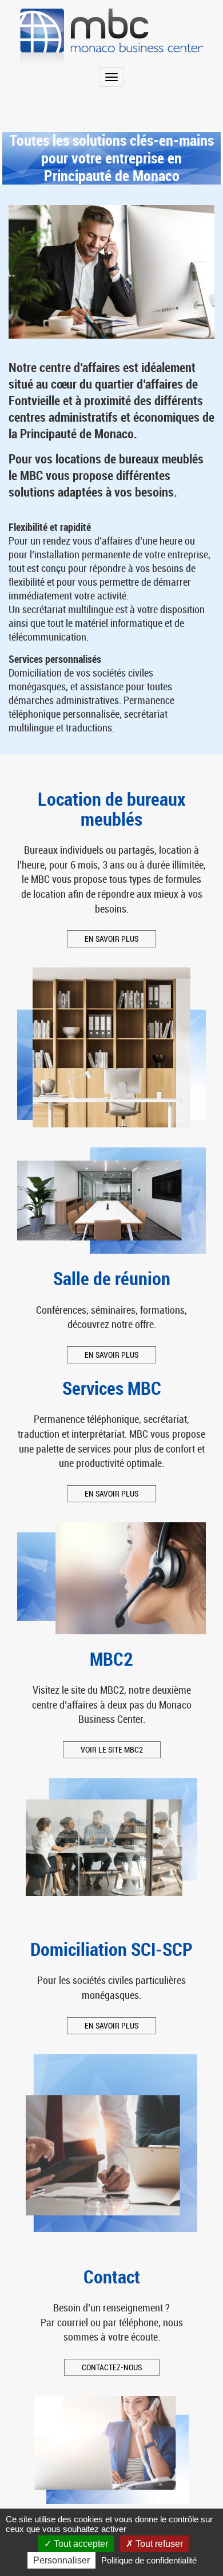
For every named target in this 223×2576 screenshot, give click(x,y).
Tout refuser (158, 2544)
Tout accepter (80, 2544)
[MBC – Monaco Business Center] (111, 38)
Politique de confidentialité (149, 2560)
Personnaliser (61, 2560)
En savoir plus (111, 939)
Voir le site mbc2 (112, 1749)
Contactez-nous (112, 2367)
